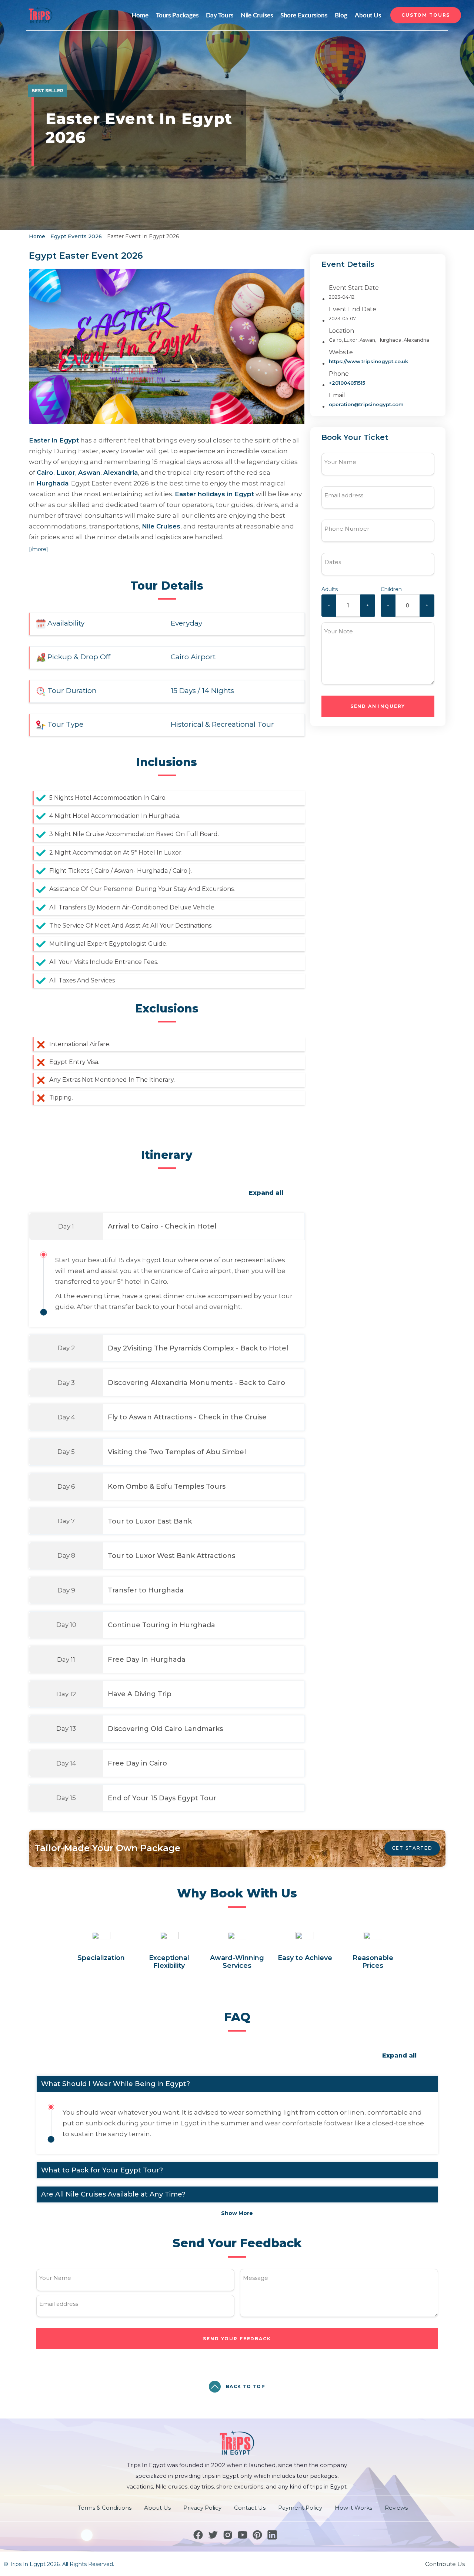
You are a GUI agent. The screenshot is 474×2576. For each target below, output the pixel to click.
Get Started (412, 1848)
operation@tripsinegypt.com (366, 404)
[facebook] (198, 2535)
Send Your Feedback (237, 2339)
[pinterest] (257, 2535)
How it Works (353, 2508)
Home (140, 15)
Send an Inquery (378, 706)
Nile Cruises (257, 15)
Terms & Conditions (105, 2508)
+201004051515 (347, 383)
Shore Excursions (304, 15)
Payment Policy (300, 2508)
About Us (368, 15)
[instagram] (228, 2535)
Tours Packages (177, 15)
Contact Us (250, 2508)
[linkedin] (272, 2535)
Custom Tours (426, 15)
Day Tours (220, 15)
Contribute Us (445, 2564)
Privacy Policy (202, 2508)
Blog (341, 15)
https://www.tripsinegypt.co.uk (368, 361)
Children (391, 589)
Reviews (396, 2508)
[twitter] (213, 2535)
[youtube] (243, 2535)
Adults (330, 589)
